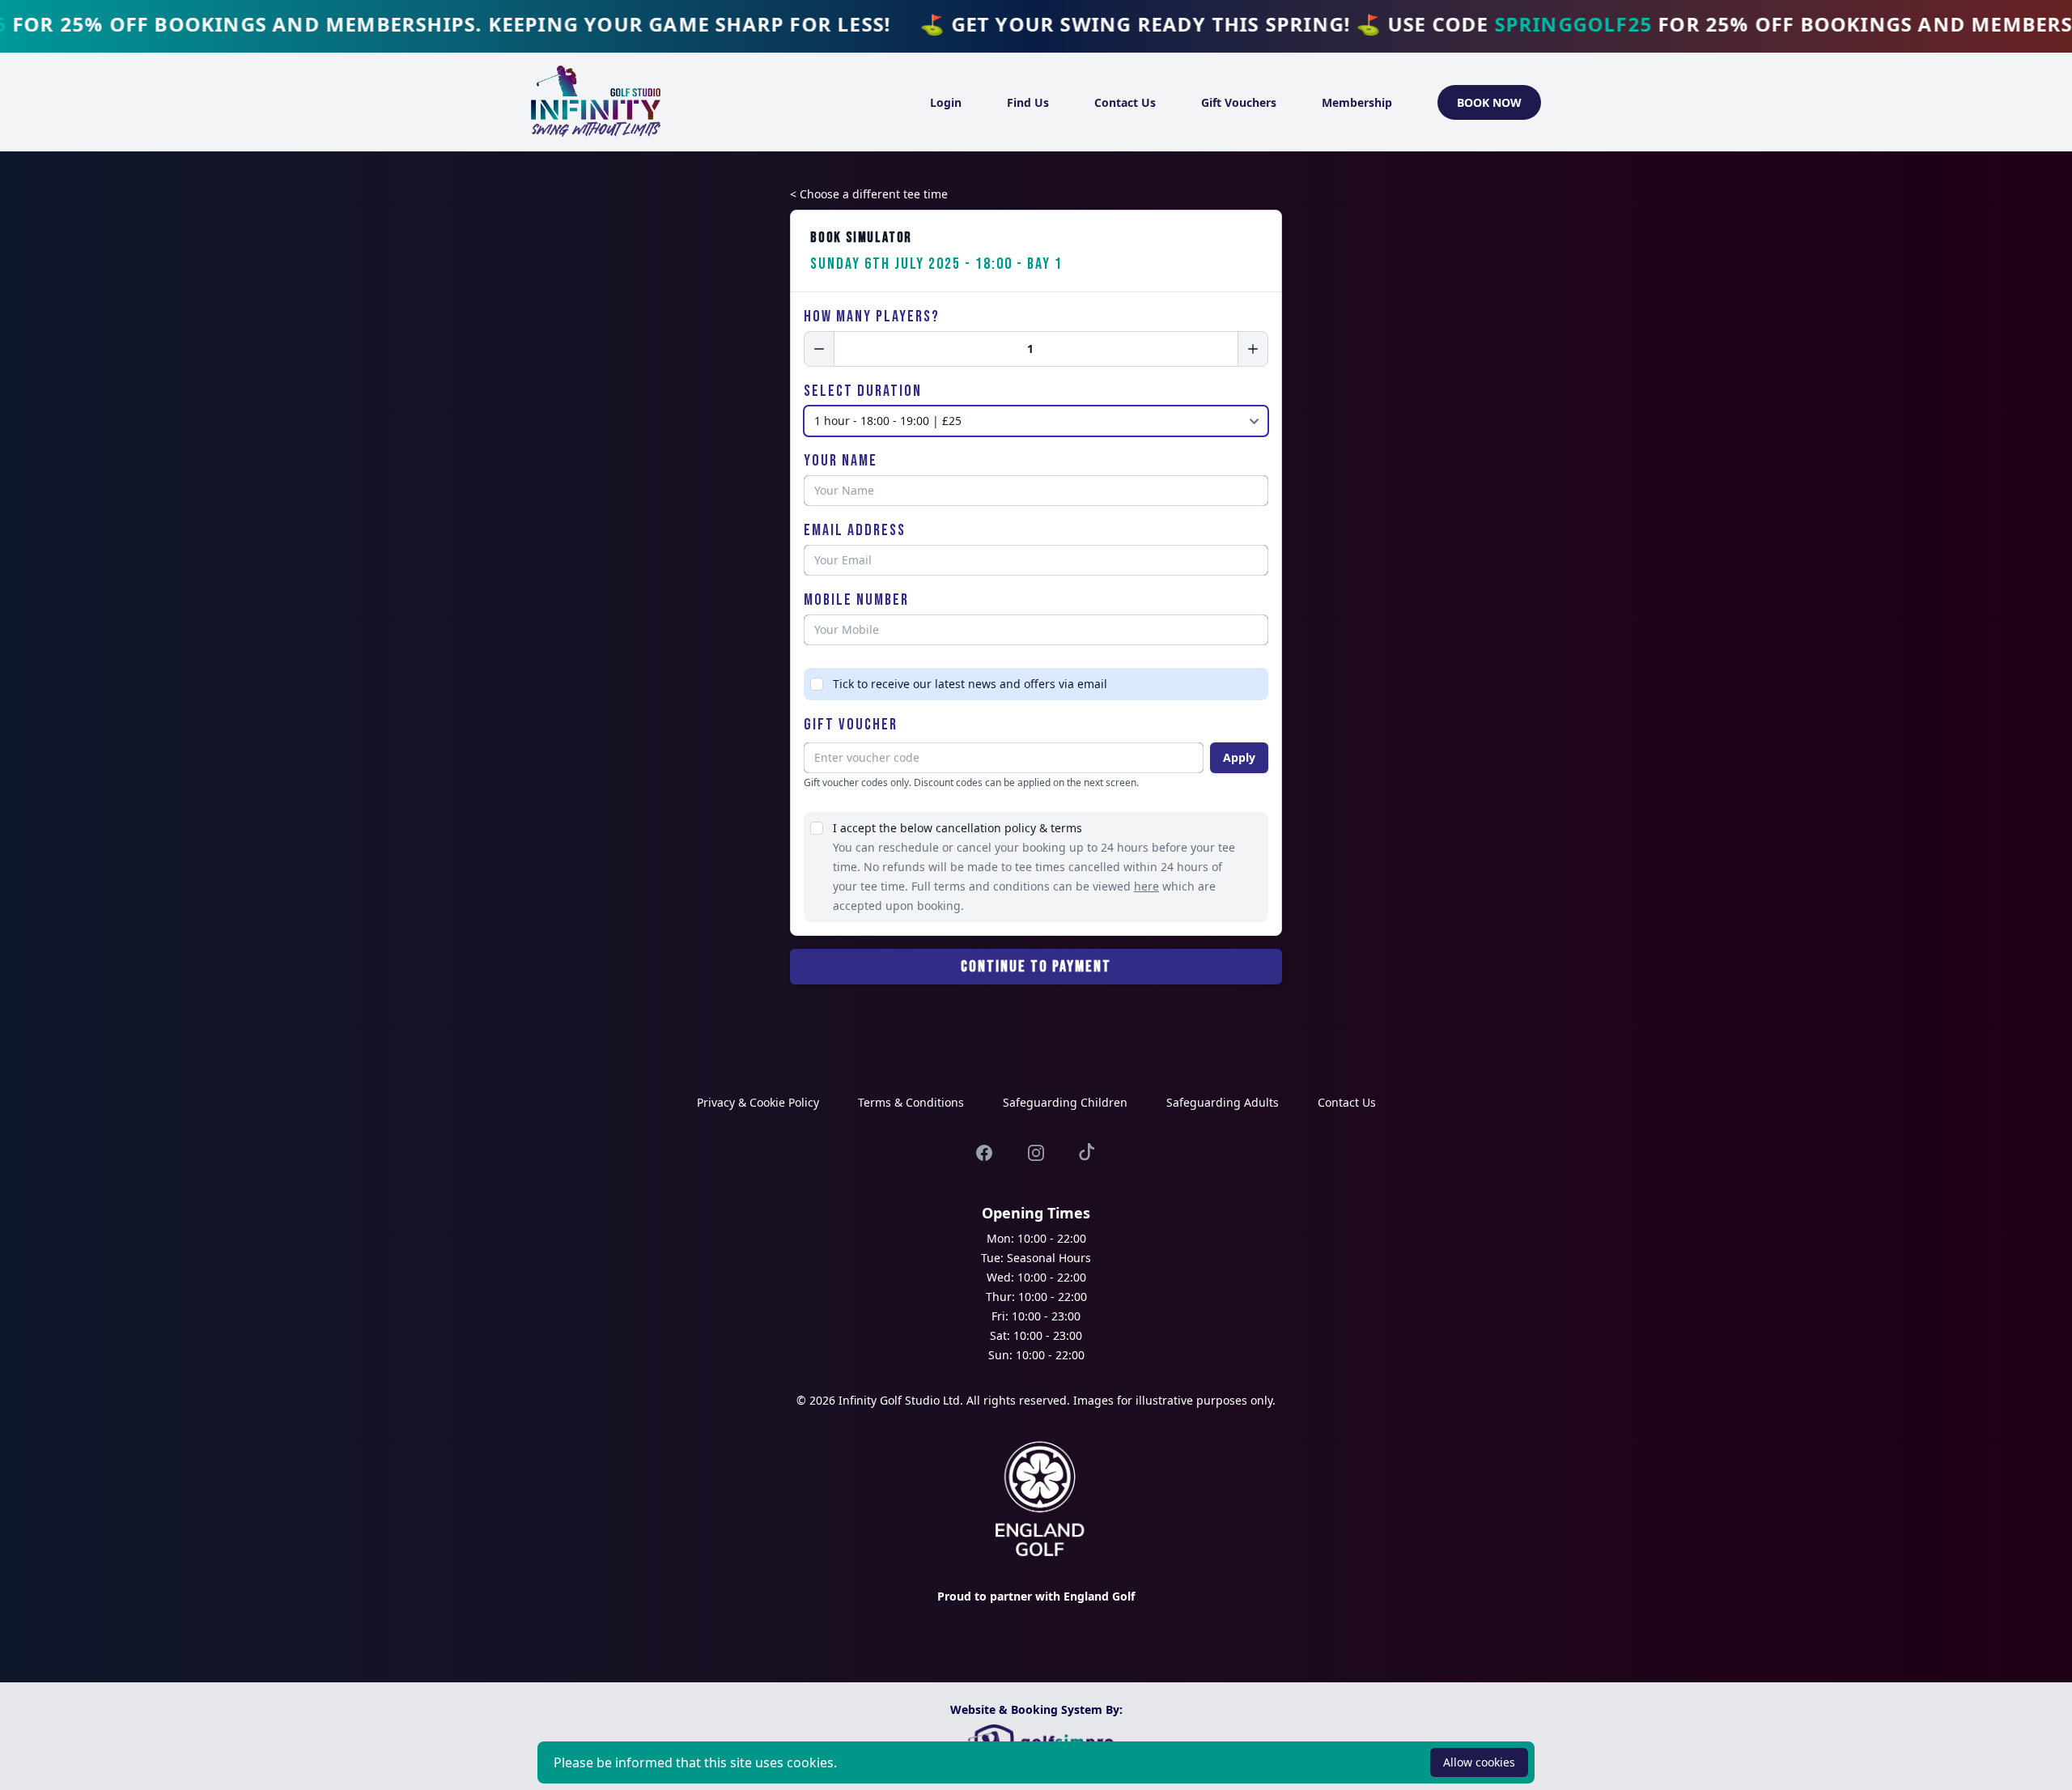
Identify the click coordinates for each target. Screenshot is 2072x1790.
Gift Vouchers (1239, 102)
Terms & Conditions (911, 1102)
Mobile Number (856, 600)
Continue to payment (1036, 967)
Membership (1357, 102)
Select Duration (863, 391)
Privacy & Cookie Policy (758, 1102)
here (1146, 886)
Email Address (855, 530)
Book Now (1489, 102)
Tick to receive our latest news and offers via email (970, 684)
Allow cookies (1479, 1762)
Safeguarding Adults (1223, 1102)
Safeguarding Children (1065, 1102)
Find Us (1028, 102)
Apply (1239, 757)
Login (946, 102)
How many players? (872, 317)
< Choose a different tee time (869, 194)
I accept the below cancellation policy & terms (957, 828)
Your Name (841, 461)
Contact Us (1125, 102)
